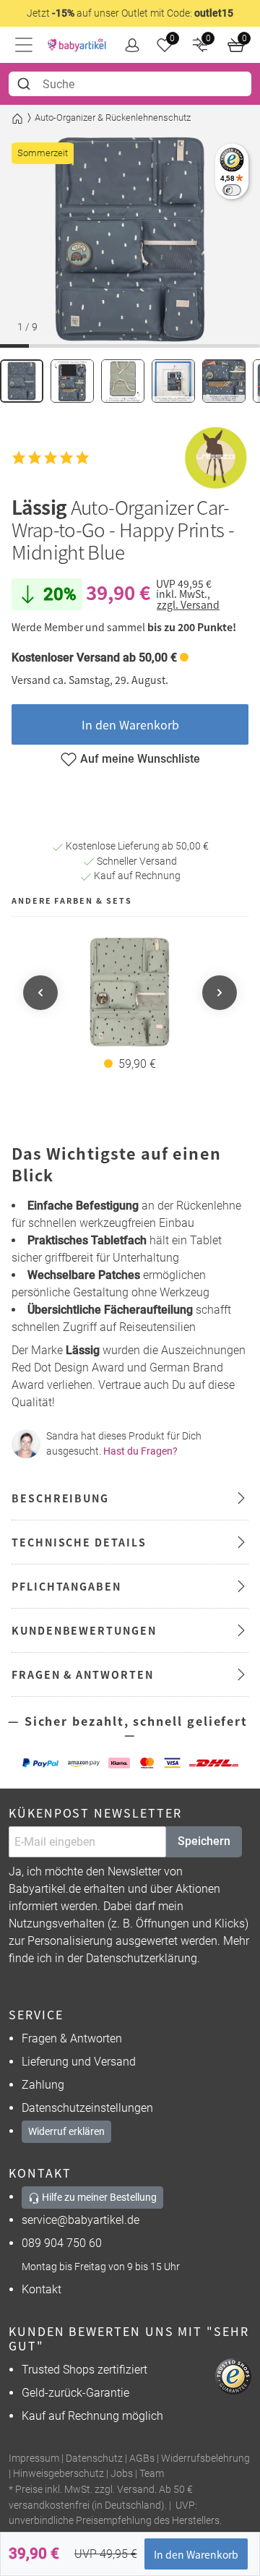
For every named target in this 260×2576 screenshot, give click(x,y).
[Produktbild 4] (173, 381)
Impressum (34, 2459)
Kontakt (42, 2289)
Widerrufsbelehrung (205, 2459)
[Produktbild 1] (22, 381)
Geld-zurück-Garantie (75, 2393)
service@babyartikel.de (81, 2220)
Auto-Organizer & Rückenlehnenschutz (113, 117)
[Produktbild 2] (72, 381)
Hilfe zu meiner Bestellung (98, 2197)
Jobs (122, 2474)
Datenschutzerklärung (142, 1958)
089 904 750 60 (62, 2243)
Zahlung (43, 2085)
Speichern (204, 1841)
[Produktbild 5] (224, 381)
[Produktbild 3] (123, 381)
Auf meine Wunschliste (140, 759)
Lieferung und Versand (79, 2062)
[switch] (231, 190)
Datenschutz (94, 2459)
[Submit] (26, 84)
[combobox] (130, 84)
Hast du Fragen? (140, 1451)
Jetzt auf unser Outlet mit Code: (130, 13)
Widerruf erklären (66, 2131)
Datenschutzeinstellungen (87, 2108)
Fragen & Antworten (72, 2038)
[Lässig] (216, 458)
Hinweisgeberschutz (58, 2474)
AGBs (142, 2459)
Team (152, 2474)
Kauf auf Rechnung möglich (92, 2416)
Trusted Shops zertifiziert (84, 2370)
